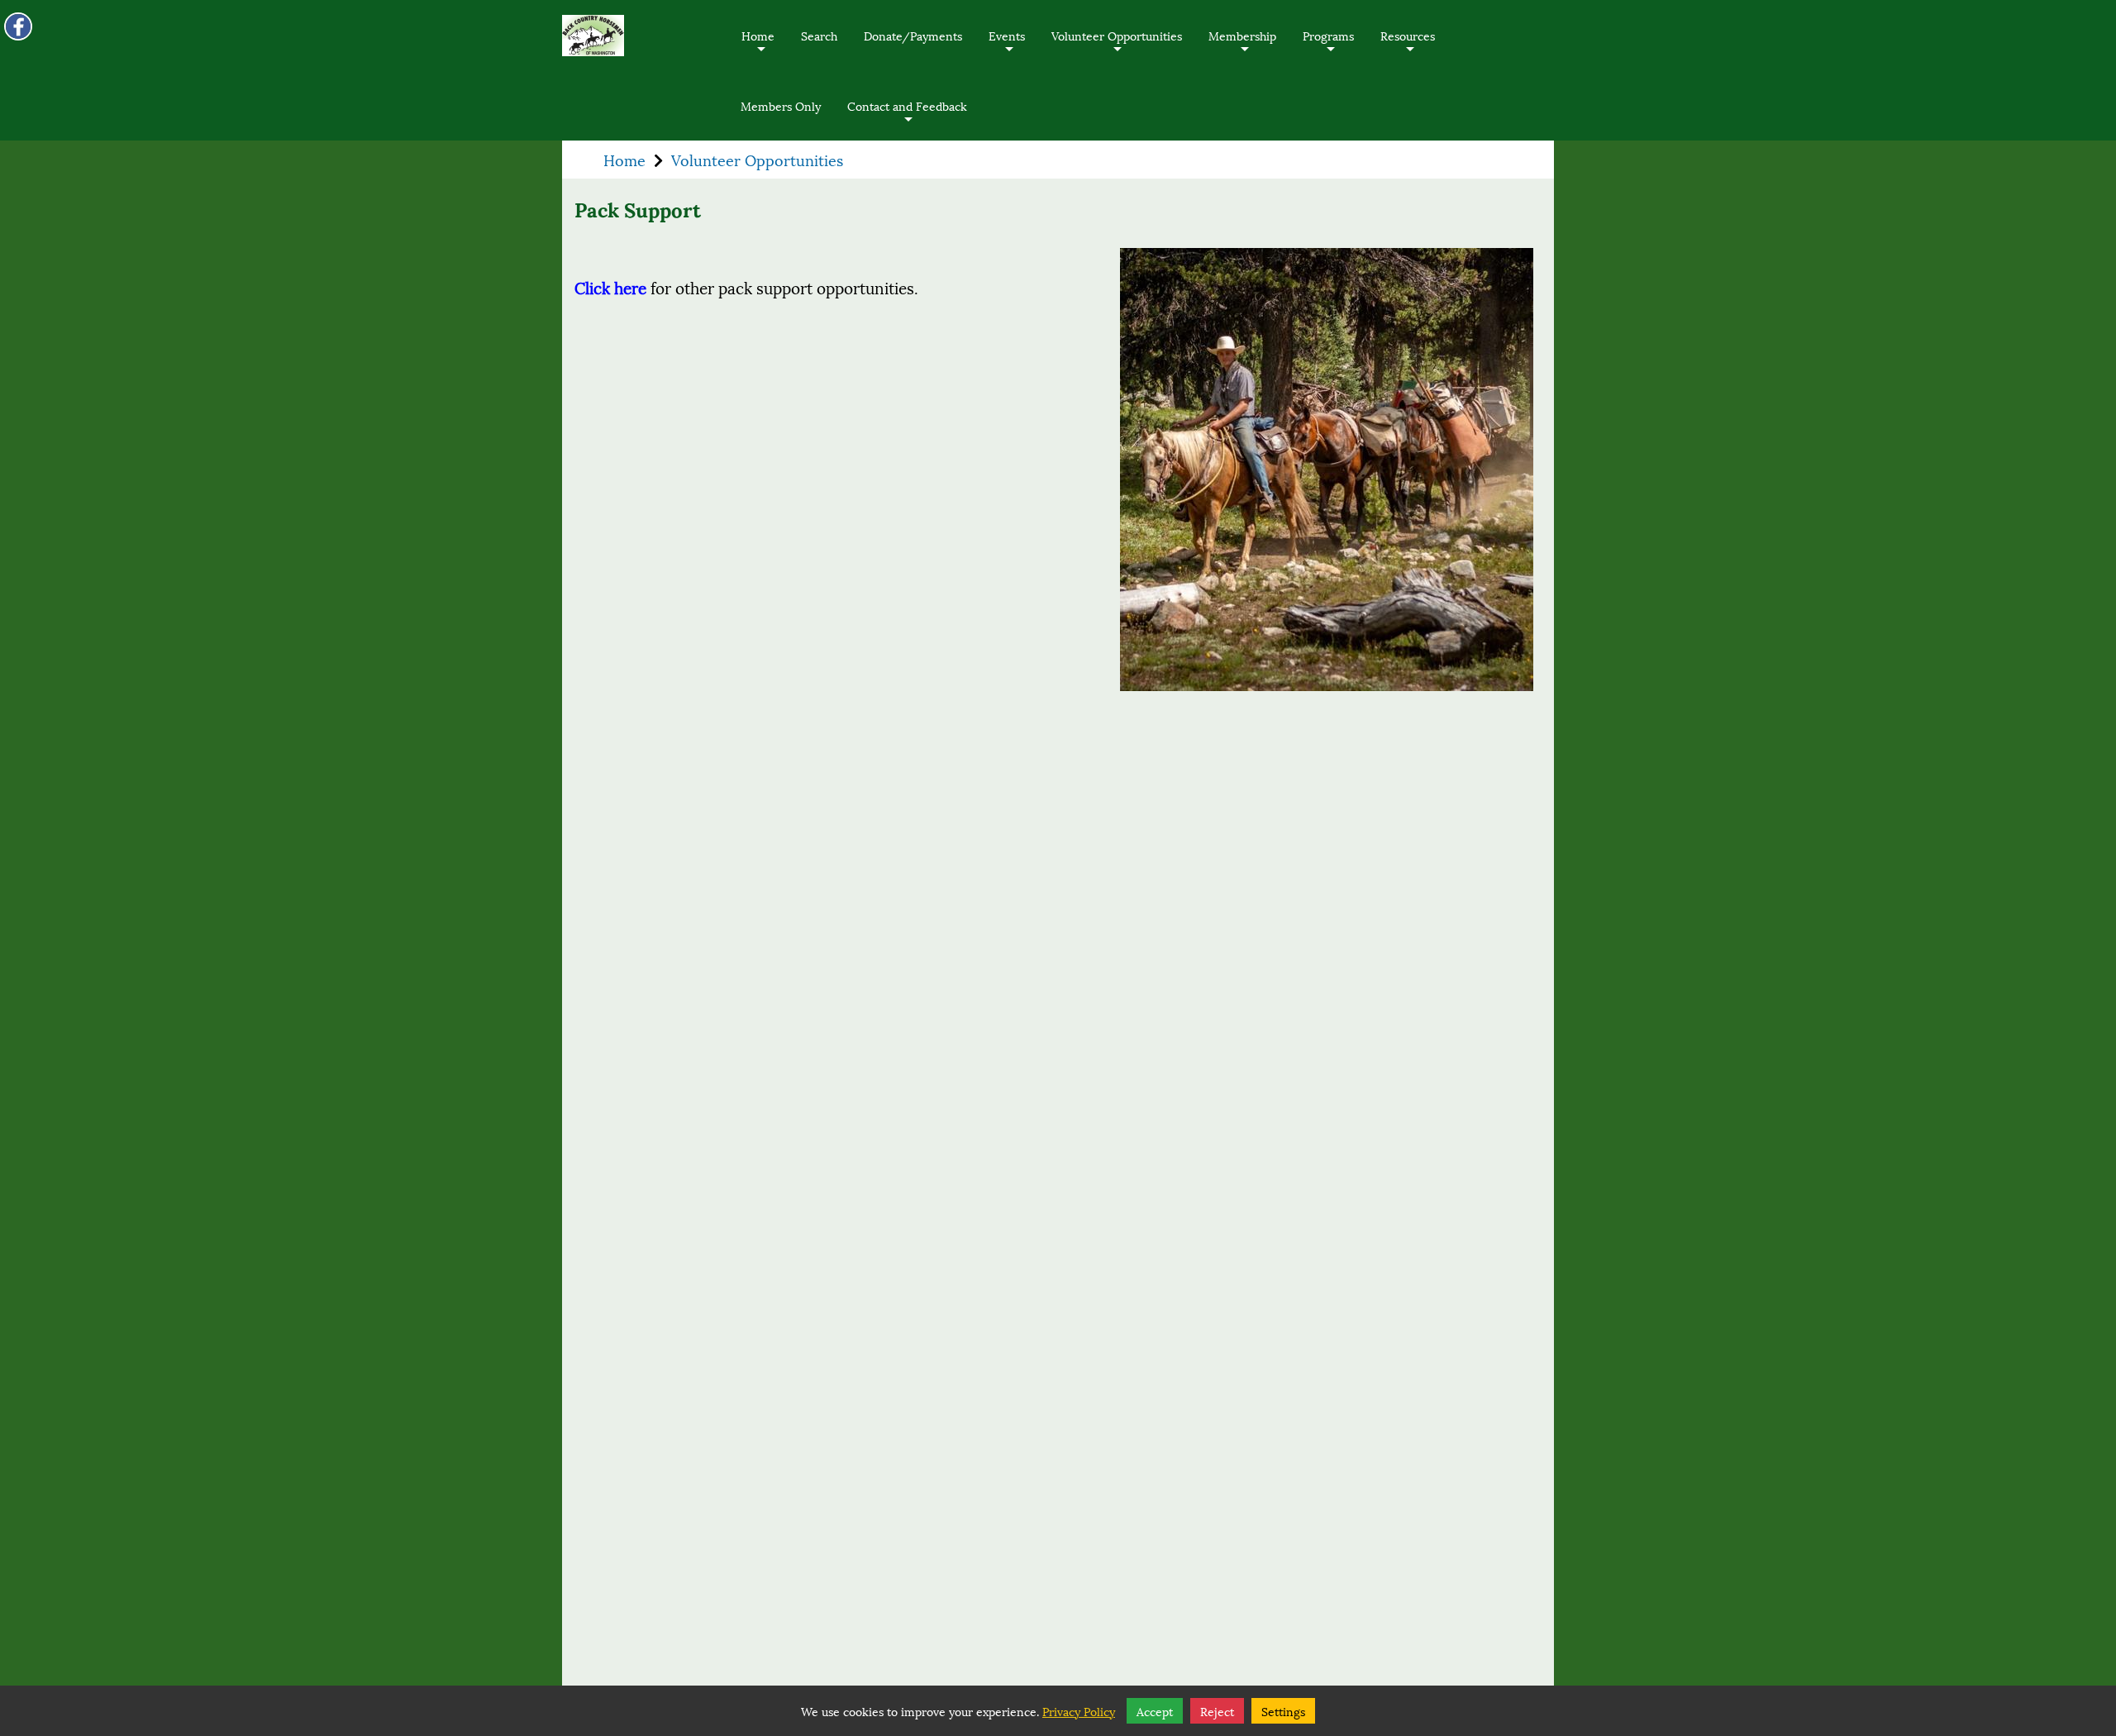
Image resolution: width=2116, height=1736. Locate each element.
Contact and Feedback (907, 118)
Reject (1217, 1711)
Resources (1408, 48)
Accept (1155, 1711)
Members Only (781, 105)
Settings (1283, 1711)
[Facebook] (18, 26)
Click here (610, 287)
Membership (1242, 48)
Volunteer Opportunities (1117, 48)
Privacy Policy (1079, 1711)
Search (819, 35)
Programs (1328, 48)
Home (758, 48)
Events (1007, 48)
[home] (593, 36)
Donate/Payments (913, 35)
